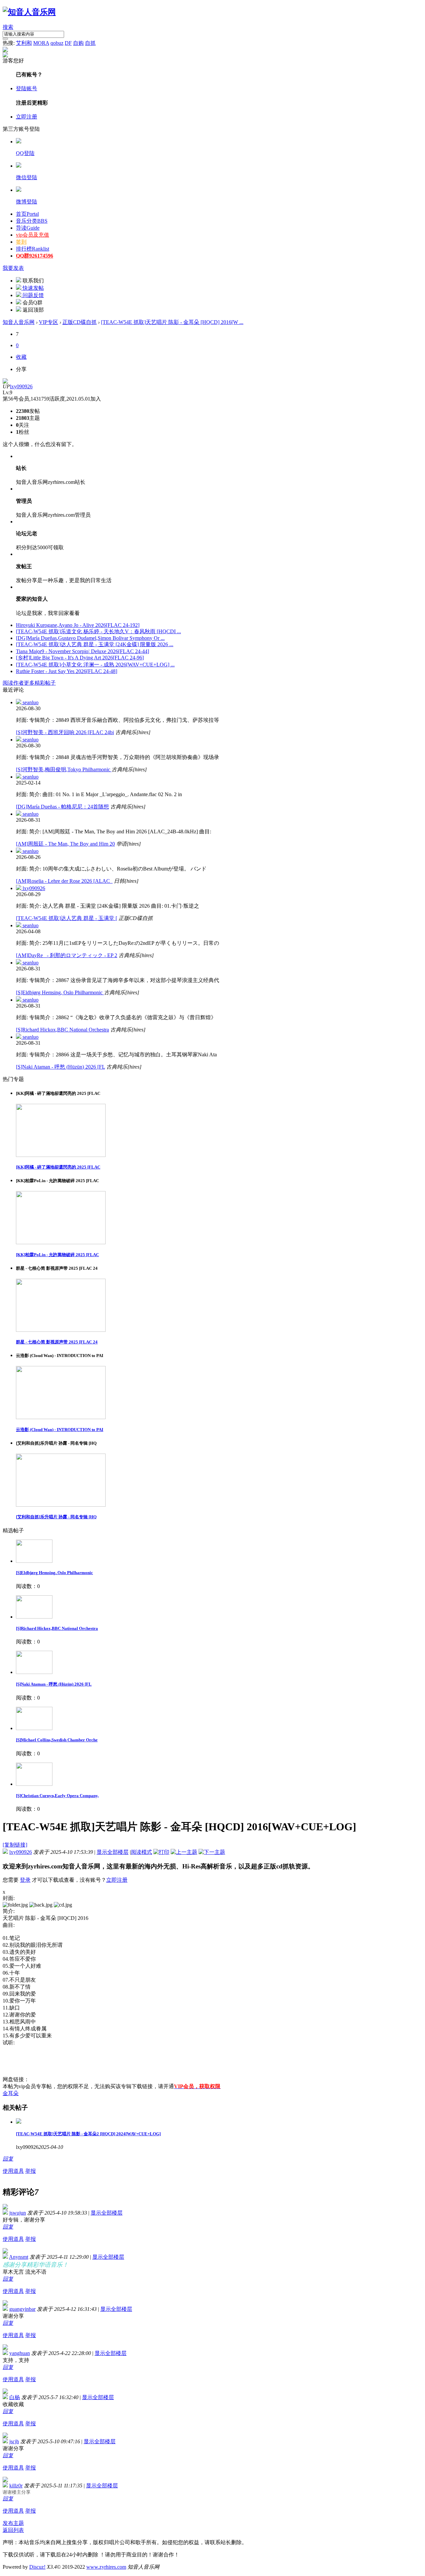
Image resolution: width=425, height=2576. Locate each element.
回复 (8, 2159)
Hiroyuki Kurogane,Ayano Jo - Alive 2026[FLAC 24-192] (78, 625)
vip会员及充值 (33, 235)
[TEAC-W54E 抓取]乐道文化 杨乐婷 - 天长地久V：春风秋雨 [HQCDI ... (98, 631)
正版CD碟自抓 (80, 322)
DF (68, 43)
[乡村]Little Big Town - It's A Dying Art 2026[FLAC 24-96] (80, 658)
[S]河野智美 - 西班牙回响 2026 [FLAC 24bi (65, 732)
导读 (28, 228)
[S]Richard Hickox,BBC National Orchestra (62, 1030)
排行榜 (33, 249)
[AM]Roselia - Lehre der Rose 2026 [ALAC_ (64, 881)
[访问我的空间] (5, 382)
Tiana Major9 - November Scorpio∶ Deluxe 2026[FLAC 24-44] (83, 651)
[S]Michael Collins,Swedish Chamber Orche (57, 1740)
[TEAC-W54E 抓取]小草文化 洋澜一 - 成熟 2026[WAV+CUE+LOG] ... (95, 665)
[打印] (161, 1852)
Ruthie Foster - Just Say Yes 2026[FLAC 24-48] (67, 671)
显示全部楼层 (113, 1852)
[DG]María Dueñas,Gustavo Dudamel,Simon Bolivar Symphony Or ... (90, 638)
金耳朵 (11, 2093)
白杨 (15, 2397)
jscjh (14, 2441)
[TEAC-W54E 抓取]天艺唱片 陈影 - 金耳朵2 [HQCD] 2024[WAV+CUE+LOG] (88, 2134)
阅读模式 (141, 1852)
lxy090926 (21, 386)
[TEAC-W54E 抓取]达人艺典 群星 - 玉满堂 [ (67, 918)
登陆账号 (27, 88)
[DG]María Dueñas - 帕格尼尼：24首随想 (62, 807)
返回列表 (13, 2530)
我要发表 (13, 268)
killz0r (16, 2486)
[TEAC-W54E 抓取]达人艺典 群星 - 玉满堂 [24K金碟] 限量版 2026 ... (95, 644)
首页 (27, 214)
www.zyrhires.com (106, 2567)
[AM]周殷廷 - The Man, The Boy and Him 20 (65, 844)
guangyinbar (22, 2309)
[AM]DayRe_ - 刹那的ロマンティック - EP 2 (67, 955)
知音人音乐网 (19, 322)
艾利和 (24, 43)
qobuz (57, 43)
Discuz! (37, 2567)
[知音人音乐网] (29, 12)
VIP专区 (48, 322)
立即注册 (27, 117)
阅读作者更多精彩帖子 (29, 683)
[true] (5, 39)
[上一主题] (184, 1852)
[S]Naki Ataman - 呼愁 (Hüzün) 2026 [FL (60, 1067)
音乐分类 (32, 221)
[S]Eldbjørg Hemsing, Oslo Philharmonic (60, 992)
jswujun (18, 2213)
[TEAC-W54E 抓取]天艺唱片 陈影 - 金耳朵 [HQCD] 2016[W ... (172, 322)
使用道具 (13, 2171)
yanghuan (20, 2353)
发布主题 (13, 2523)
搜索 (8, 27)
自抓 (90, 43)
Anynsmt (19, 2257)
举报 (31, 2171)
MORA (41, 43)
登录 (25, 1880)
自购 (78, 43)
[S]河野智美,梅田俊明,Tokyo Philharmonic (64, 769)
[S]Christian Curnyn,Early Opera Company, (57, 1796)
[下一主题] (212, 1852)
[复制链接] (15, 1845)
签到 (21, 242)
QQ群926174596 (35, 256)
